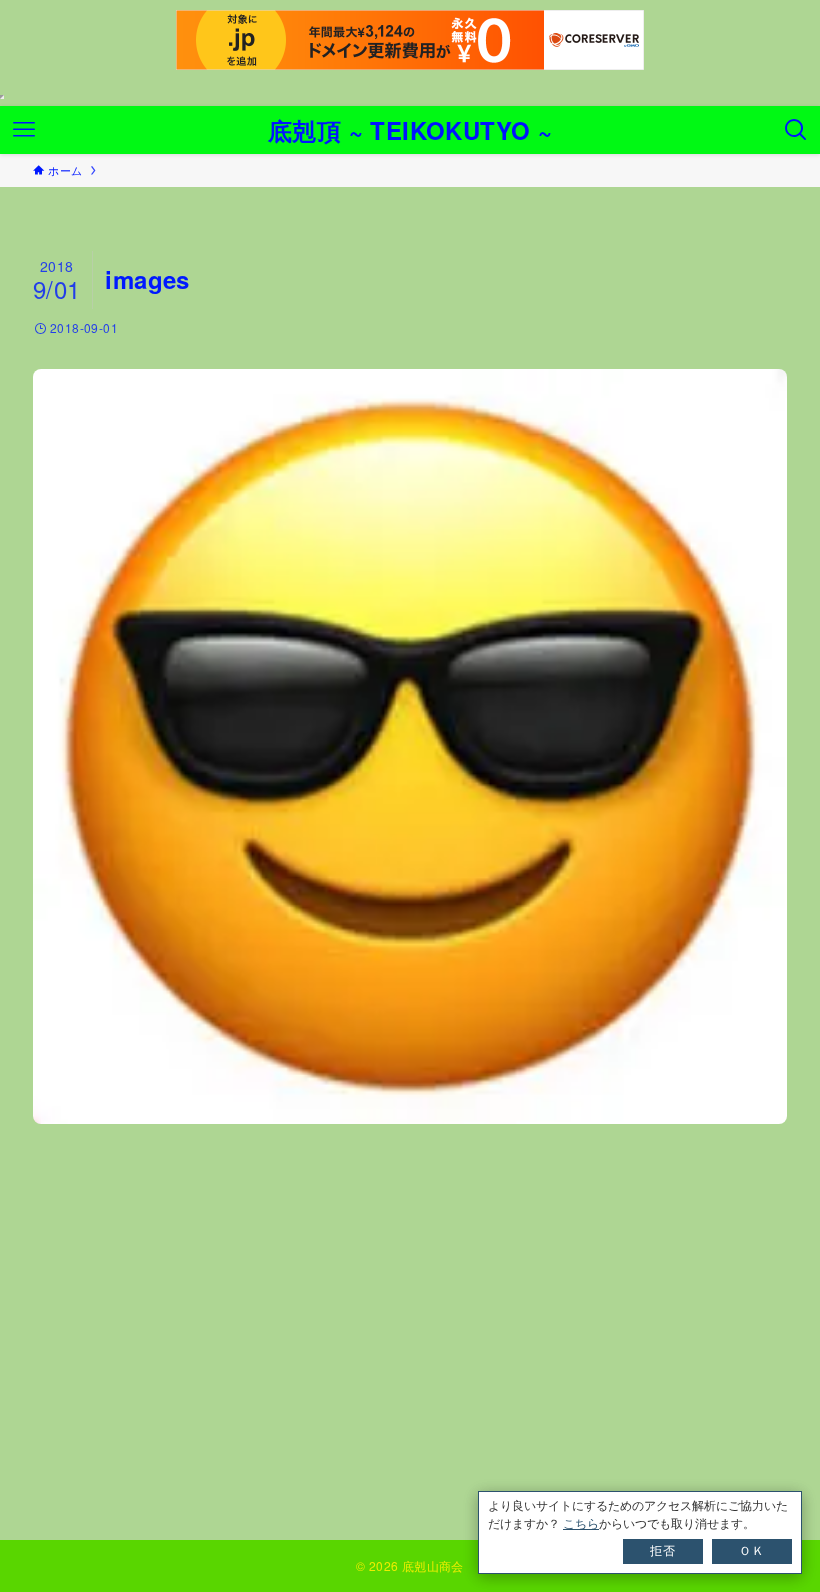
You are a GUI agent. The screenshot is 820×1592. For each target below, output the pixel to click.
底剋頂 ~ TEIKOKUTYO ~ (410, 130)
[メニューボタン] (24, 130)
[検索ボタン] (796, 130)
